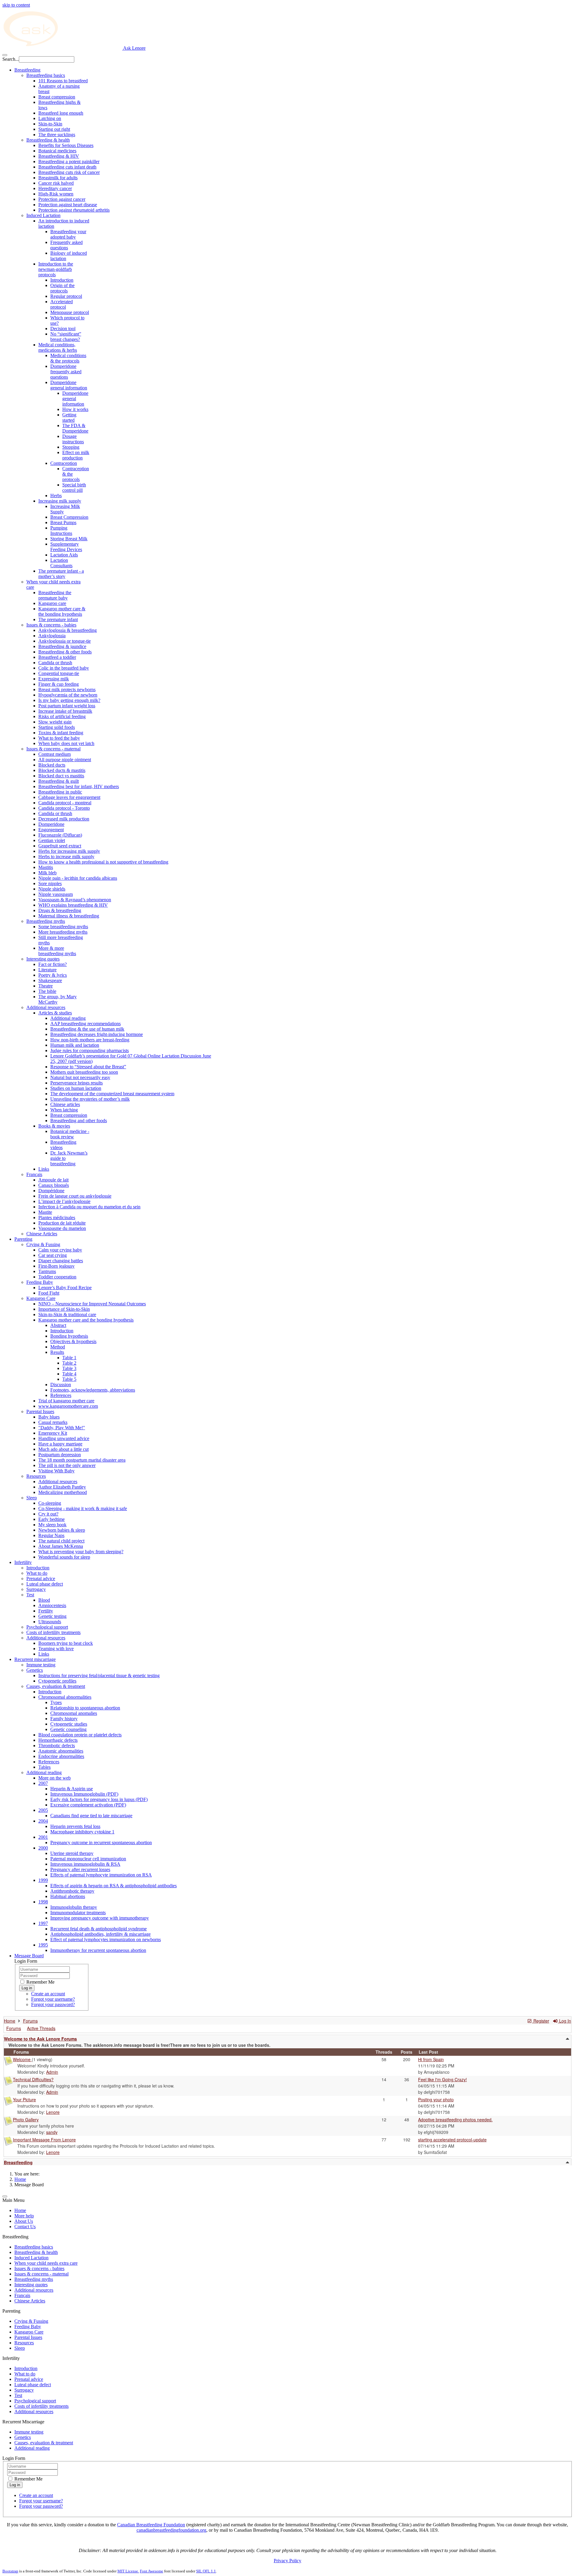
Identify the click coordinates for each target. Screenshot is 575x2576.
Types (56, 1702)
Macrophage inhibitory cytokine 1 (82, 1832)
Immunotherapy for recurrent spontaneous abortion (98, 1950)
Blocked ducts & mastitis (62, 770)
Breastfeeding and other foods (79, 1121)
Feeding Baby (40, 1282)
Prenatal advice (41, 1578)
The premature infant (58, 619)
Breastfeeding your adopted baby (68, 234)
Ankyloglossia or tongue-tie (65, 641)
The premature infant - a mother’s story (61, 574)
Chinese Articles (42, 1234)
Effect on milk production (76, 455)
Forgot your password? (53, 2004)
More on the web (55, 1778)
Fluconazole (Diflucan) (60, 835)
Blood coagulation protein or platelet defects (80, 1735)
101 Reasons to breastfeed (63, 81)
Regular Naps (51, 1535)
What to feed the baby (59, 738)
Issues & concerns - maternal (53, 749)
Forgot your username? (53, 1999)
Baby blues (49, 1417)
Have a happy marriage (60, 1444)
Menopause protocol (70, 312)
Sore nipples (50, 883)
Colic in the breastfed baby (64, 668)
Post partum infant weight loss (67, 706)
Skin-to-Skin (50, 124)
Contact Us (25, 2227)
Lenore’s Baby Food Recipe (65, 1288)
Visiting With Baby (56, 1471)
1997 (43, 1923)
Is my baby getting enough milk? (69, 700)
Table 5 (69, 1379)
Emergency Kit (53, 1433)
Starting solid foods (57, 727)
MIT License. (128, 2571)
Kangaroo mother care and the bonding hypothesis (86, 1320)
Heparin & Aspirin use (72, 1789)
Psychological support (47, 1627)
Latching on (50, 118)
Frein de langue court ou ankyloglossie (75, 1196)
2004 (43, 1821)
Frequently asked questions (66, 245)
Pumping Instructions (61, 531)
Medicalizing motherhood (63, 1492)
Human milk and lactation (75, 1045)
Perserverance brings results (77, 1083)
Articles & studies (55, 1013)
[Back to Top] (5, 2196)
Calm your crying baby (60, 1250)
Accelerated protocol (62, 304)
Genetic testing (52, 1616)
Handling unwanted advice (64, 1438)
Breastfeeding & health (48, 140)
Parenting (23, 1239)
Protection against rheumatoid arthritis (74, 210)
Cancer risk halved (56, 183)
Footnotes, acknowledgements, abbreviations (93, 1390)
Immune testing (41, 1665)
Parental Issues (40, 1411)
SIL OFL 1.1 (206, 2571)
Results (57, 1352)
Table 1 (69, 1358)
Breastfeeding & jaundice (62, 646)
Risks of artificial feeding (62, 716)
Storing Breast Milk (69, 539)
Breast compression (57, 97)
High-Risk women (56, 194)
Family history (64, 1719)
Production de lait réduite (62, 1223)
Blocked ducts (52, 765)
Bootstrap (10, 2571)
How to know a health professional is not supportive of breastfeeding (103, 862)
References (61, 1395)
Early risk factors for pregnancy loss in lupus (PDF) (99, 1799)
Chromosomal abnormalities (65, 1697)
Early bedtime (52, 1519)
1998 (43, 1902)
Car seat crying (53, 1255)
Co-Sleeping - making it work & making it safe (83, 1508)
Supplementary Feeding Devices (66, 547)
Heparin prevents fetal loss (75, 1826)
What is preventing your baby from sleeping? (81, 1552)
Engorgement (51, 830)
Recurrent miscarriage (35, 1659)
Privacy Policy (287, 2561)
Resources (36, 1476)
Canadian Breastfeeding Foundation (151, 2525)
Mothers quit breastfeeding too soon (84, 1072)
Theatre (46, 986)
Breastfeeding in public (60, 792)
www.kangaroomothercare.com (68, 1406)
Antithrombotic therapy (72, 1891)
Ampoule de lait (53, 1180)
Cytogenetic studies (69, 1724)
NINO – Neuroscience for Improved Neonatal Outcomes (92, 1304)
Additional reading (68, 1018)
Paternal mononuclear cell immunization (88, 1859)
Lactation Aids (64, 555)
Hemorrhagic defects (58, 1740)
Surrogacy (36, 1589)
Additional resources (46, 1007)
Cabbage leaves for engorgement (69, 797)
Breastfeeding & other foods (65, 652)
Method (58, 1347)
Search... (11, 59)
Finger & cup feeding (59, 684)
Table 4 (69, 1374)
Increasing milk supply (60, 501)
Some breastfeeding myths (63, 927)
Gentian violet (52, 840)
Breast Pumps (63, 522)
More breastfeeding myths (63, 932)
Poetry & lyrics (53, 975)
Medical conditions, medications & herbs (58, 347)
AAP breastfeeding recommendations (86, 1024)
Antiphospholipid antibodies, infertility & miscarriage (100, 1934)
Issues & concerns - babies (51, 625)
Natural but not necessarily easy (80, 1077)
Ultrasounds (50, 1622)
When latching (64, 1110)
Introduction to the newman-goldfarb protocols (56, 269)
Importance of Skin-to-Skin (64, 1309)
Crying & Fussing (43, 1244)
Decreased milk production (64, 819)
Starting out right (54, 129)
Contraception (64, 463)
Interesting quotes (43, 959)
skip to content (16, 5)
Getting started (69, 417)
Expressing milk (54, 679)
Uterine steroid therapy (72, 1853)
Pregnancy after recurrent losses (80, 1869)
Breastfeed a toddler (57, 657)
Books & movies (54, 1126)
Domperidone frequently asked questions (66, 372)
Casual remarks (53, 1422)
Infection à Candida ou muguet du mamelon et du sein (89, 1207)
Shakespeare (50, 980)
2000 (43, 1848)
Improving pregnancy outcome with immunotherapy (100, 1918)
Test (30, 1595)
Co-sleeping (50, 1503)
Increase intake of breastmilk (65, 711)
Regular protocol (66, 296)
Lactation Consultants (61, 563)
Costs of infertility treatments (53, 1632)
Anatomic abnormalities (61, 1751)
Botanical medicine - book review (70, 1134)
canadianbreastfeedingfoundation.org (171, 2530)
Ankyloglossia (52, 636)
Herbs (56, 496)
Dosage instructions (73, 439)
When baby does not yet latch (66, 743)
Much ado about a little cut (63, 1449)
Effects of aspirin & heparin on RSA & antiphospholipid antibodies (114, 1886)
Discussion (61, 1385)
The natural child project (61, 1541)
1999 (43, 1880)
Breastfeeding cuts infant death (67, 167)
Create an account (48, 1994)
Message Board (29, 1956)
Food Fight (49, 1293)
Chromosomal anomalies (74, 1713)
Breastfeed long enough (61, 113)
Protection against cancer (62, 199)
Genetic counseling (68, 1729)
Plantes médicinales (57, 1218)
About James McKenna (61, 1546)
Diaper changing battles (61, 1261)
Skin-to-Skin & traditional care (67, 1314)
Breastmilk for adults (58, 178)
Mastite (45, 1212)
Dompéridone (51, 1191)
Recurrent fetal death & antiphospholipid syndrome (99, 1929)
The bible (47, 991)
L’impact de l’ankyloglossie (64, 1201)
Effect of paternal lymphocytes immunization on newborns (106, 1939)
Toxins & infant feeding (61, 733)
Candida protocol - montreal (65, 803)
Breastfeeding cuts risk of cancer (69, 172)
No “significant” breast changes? (66, 337)
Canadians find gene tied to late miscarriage (91, 1816)
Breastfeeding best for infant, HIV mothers (79, 786)
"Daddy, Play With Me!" (62, 1428)
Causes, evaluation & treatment (56, 1686)
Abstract (58, 1325)
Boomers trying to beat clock (66, 1643)
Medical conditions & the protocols (68, 358)
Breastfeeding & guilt (59, 781)
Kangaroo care (52, 603)
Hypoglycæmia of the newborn (68, 695)
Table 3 (69, 1368)
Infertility (23, 1562)
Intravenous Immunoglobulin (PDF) (84, 1794)
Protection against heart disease (68, 205)
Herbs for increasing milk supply (69, 851)
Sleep (32, 1498)
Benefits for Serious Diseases (66, 145)
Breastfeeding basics (46, 75)
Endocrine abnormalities (61, 1756)
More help (24, 2216)
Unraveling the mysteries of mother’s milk (90, 1099)
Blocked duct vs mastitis (61, 776)
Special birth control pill (74, 487)
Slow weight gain (55, 722)
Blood (44, 1600)
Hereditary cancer (55, 188)
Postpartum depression (60, 1455)
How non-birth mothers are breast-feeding (90, 1040)
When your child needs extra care (46, 2263)
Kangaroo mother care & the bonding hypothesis (62, 611)
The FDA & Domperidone (75, 428)
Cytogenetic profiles (57, 1681)
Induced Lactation (43, 215)
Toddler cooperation (57, 1277)
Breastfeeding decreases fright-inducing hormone (97, 1034)
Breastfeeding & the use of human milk (87, 1029)
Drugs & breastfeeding (60, 910)
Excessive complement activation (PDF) (88, 1805)
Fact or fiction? (53, 964)
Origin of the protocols (62, 288)
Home (20, 2179)
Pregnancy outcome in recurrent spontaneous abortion (101, 1843)
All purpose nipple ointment (65, 760)
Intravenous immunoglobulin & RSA (85, 1864)
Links (44, 1169)
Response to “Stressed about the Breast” (88, 1067)
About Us (24, 2221)
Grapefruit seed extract (60, 846)
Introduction (62, 280)
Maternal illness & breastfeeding (69, 916)
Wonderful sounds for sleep (64, 1557)
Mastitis (46, 867)
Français (34, 1174)
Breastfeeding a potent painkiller (69, 161)
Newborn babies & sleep (62, 1530)
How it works (75, 409)
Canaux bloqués (54, 1185)
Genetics (35, 1670)
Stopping (71, 447)
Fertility (46, 1611)
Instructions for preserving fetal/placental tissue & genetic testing (99, 1675)
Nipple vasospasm (56, 894)
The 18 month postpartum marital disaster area (82, 1460)
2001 (43, 1837)
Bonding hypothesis (69, 1336)
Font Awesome (152, 2571)
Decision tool (63, 329)
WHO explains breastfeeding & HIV (73, 905)
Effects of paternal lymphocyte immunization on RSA (101, 1875)
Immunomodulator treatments (78, 1913)
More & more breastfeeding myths (57, 951)
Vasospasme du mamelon (62, 1228)
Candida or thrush (55, 663)
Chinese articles (65, 1104)
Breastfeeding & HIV (59, 156)
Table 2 (69, 1363)
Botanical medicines (57, 151)
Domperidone (51, 824)
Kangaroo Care (41, 1298)
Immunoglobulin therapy (74, 1907)
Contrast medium (55, 754)
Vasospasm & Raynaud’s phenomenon (75, 900)
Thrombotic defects (57, 1746)
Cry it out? (48, 1514)
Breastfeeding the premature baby (55, 595)
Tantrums (47, 1271)
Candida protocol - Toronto (64, 808)
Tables (44, 1767)
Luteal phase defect (45, 1584)
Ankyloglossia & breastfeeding (68, 630)
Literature (47, 970)
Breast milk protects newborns (67, 689)
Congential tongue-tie (59, 673)
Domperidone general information (69, 385)
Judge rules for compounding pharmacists (90, 1050)
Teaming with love (56, 1649)
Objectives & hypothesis (73, 1341)
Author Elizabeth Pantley (62, 1487)
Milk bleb (47, 873)
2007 (43, 1783)
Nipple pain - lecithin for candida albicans (78, 878)
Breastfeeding (27, 70)
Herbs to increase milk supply (66, 857)
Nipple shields (52, 889)
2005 (43, 1810)
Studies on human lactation (76, 1088)
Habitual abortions (68, 1896)
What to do (37, 1573)
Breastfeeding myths (46, 921)
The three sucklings (57, 135)
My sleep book (52, 1525)
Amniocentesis (52, 1605)
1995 (43, 1945)
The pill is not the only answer (67, 1465)
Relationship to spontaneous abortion (85, 1708)
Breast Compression (69, 517)
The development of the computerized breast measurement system (112, 1094)
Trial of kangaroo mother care (66, 1401)
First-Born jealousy (56, 1266)
